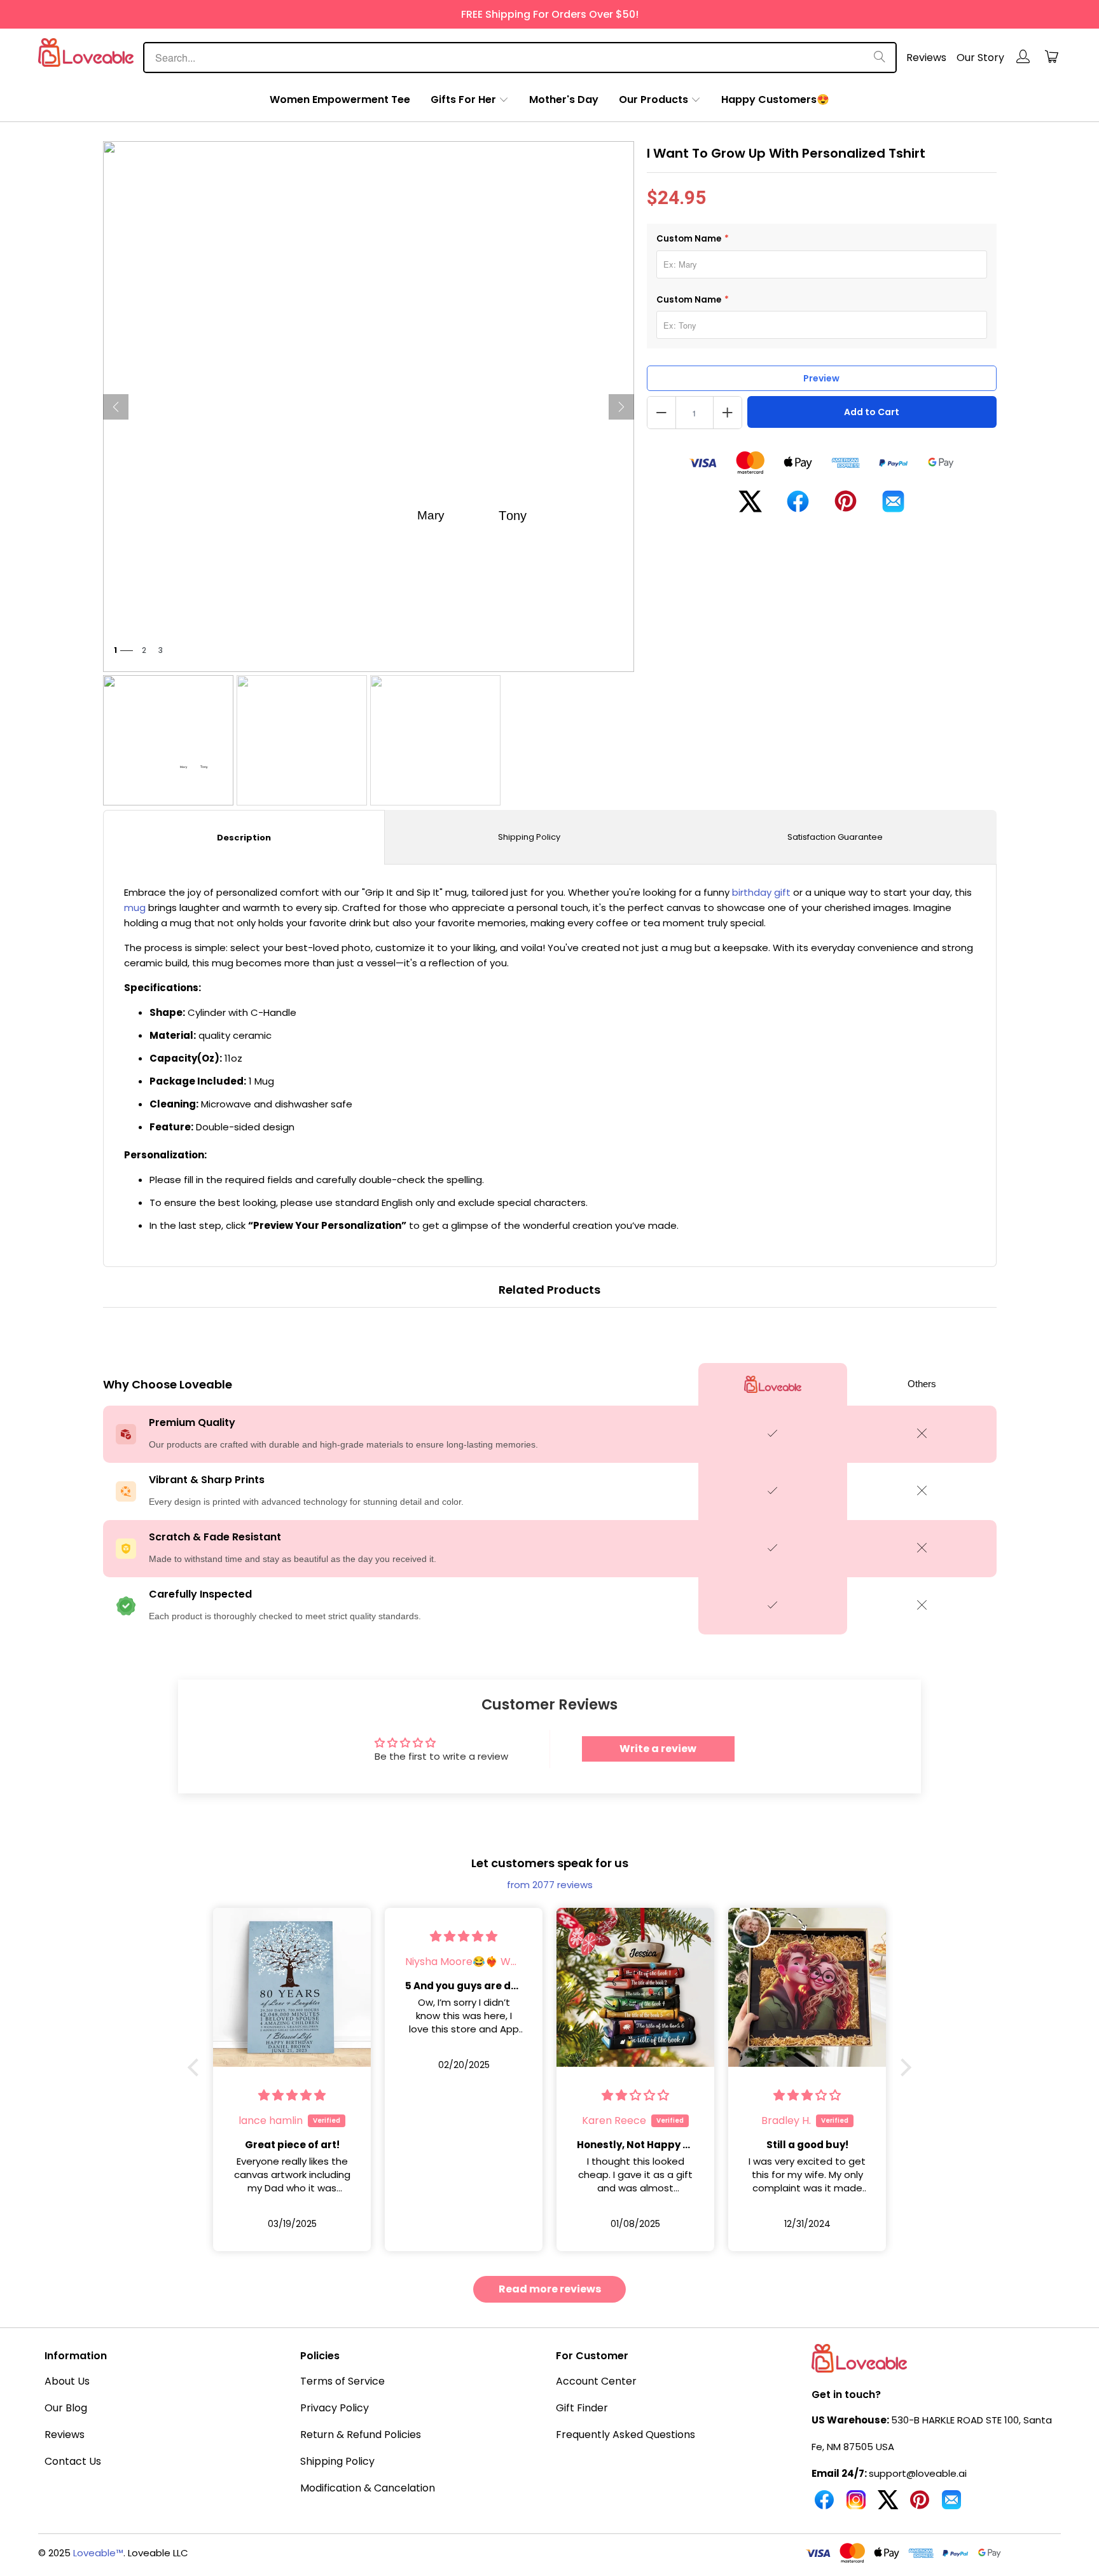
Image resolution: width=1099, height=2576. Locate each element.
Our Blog (66, 2408)
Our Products (653, 99)
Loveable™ (98, 2553)
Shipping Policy (529, 837)
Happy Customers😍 (775, 99)
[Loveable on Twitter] (888, 2505)
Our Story (980, 58)
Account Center (596, 2381)
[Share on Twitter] (750, 506)
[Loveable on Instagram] (856, 2505)
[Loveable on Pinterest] (920, 2505)
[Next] (621, 407)
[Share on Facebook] (798, 506)
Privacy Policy (335, 2408)
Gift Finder (582, 2408)
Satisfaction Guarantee (835, 837)
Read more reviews (550, 2289)
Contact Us (73, 2461)
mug (135, 908)
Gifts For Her (463, 99)
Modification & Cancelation (368, 2488)
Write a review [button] (658, 1749)
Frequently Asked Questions (626, 2435)
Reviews (926, 58)
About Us (67, 2381)
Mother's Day (564, 99)
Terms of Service (342, 2381)
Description (244, 838)
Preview (821, 378)
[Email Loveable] (951, 2505)
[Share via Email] (893, 506)
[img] (292, 1936)
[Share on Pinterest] (846, 506)
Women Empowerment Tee (340, 99)
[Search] (880, 58)
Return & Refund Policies (361, 2435)
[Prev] (116, 407)
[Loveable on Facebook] (824, 2505)
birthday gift (761, 892)
